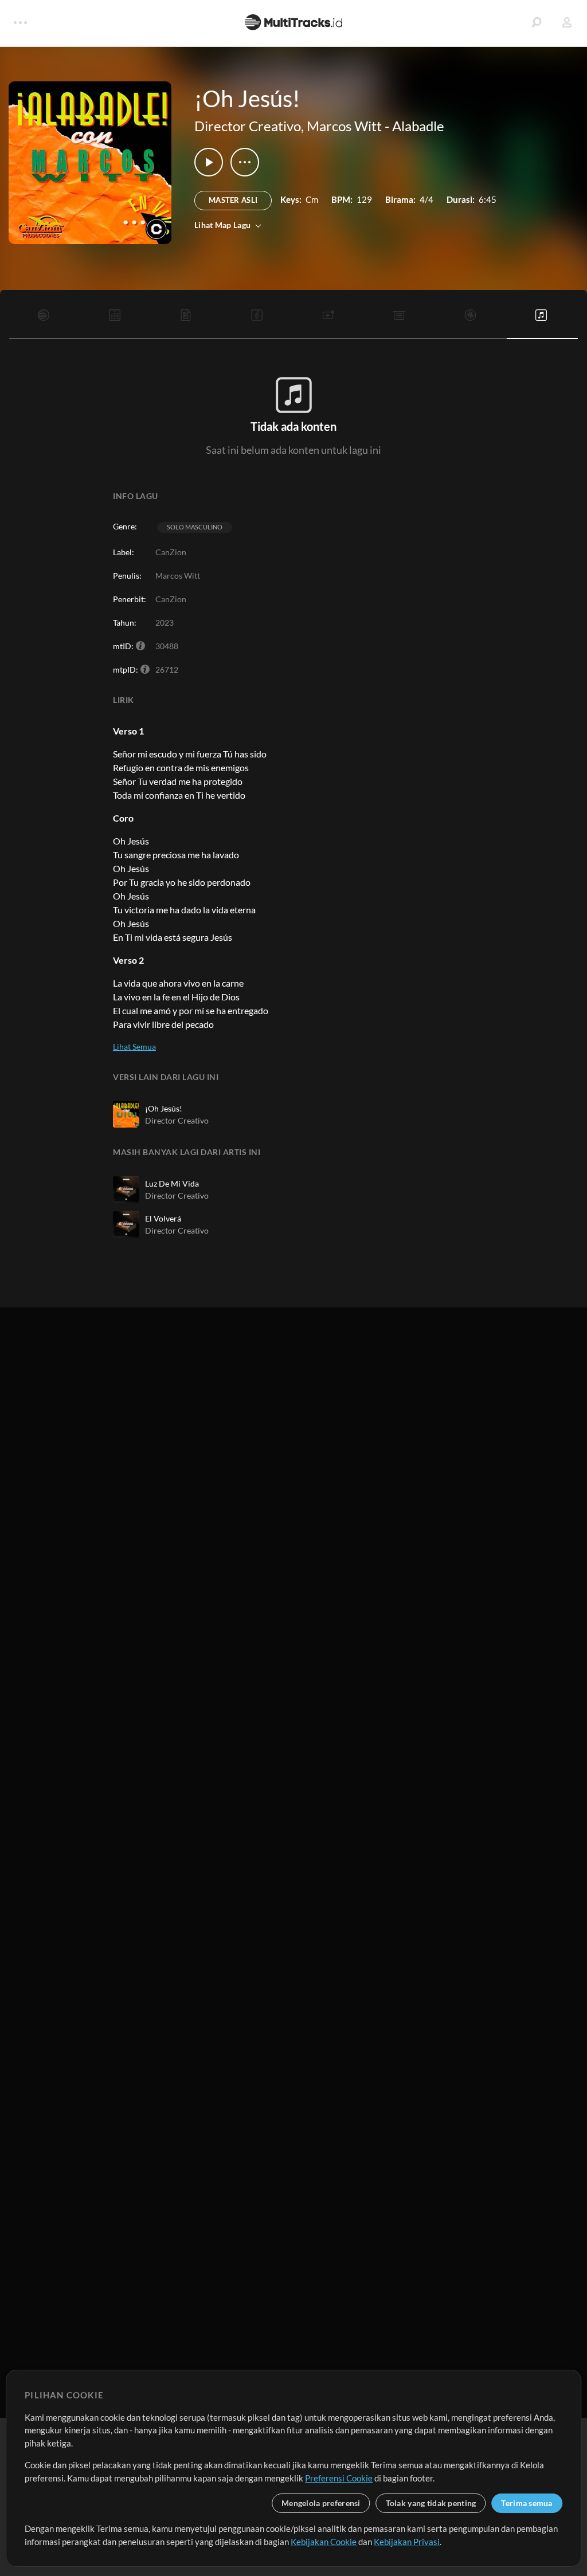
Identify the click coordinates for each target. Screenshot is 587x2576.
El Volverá (163, 1218)
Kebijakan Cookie (324, 2542)
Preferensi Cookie (339, 2478)
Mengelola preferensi (321, 2503)
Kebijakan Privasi (407, 2542)
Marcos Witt (344, 126)
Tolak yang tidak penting (431, 2503)
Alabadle (418, 126)
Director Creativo (248, 126)
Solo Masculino (195, 527)
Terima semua (527, 2503)
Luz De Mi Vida (172, 1183)
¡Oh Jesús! (164, 1108)
